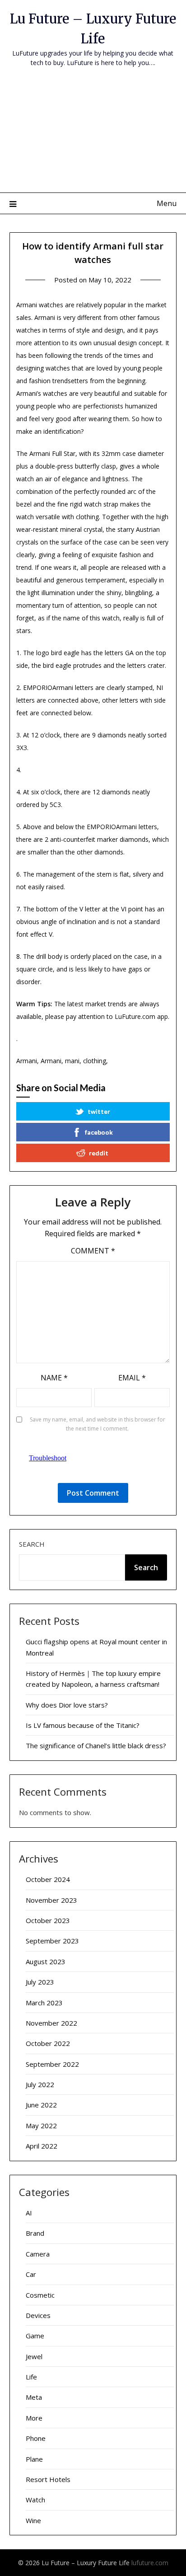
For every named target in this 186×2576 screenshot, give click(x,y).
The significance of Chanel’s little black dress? (96, 1745)
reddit (99, 1153)
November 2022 (51, 2023)
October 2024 (48, 1879)
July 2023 (40, 1982)
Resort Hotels (48, 2479)
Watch (35, 2500)
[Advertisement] (93, 136)
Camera (38, 2254)
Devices (38, 2315)
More (34, 2418)
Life (31, 2377)
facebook (99, 1132)
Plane (34, 2459)
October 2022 (48, 2043)
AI (29, 2213)
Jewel (34, 2356)
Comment (93, 1251)
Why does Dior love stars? (67, 1705)
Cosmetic (40, 2295)
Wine (33, 2520)
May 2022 (41, 2126)
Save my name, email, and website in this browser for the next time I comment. (98, 1424)
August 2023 (46, 1961)
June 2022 (41, 2105)
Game (35, 2336)
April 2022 (42, 2146)
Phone (36, 2438)
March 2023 (44, 2003)
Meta (34, 2397)
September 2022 (52, 2064)
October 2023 (48, 1920)
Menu (167, 203)
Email (132, 1378)
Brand (35, 2233)
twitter (99, 1111)
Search (32, 1544)
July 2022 (40, 2084)
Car (31, 2274)
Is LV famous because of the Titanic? (83, 1725)
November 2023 (51, 1900)
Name (54, 1378)
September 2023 (52, 1941)
